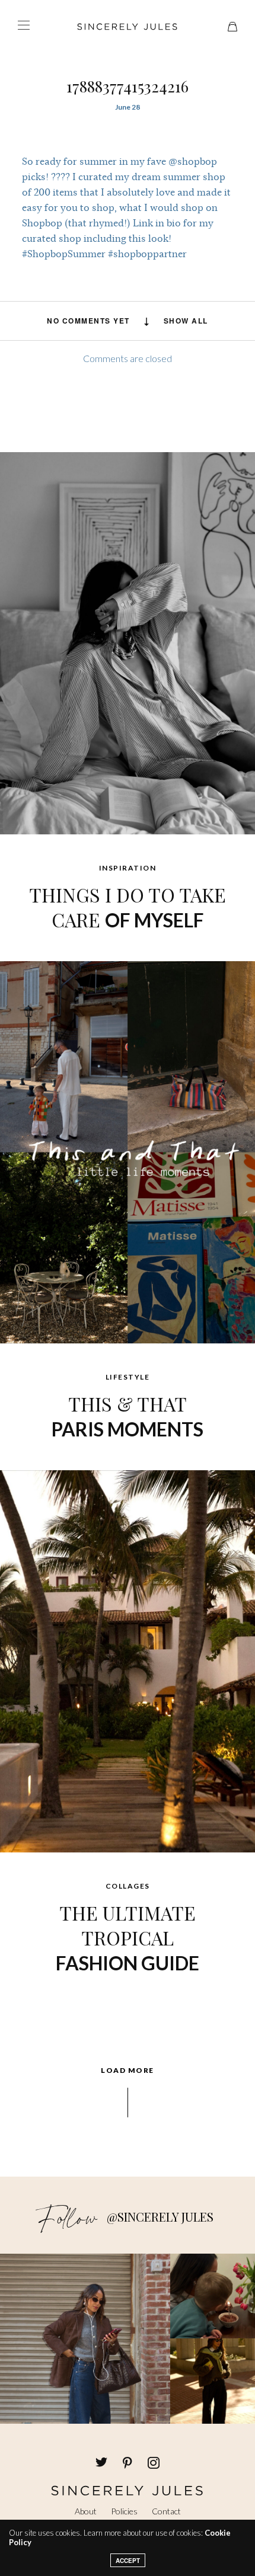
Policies (124, 2511)
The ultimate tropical (128, 1937)
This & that (128, 1416)
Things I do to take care (128, 907)
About (86, 2511)
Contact (166, 2511)
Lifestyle (128, 1377)
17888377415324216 (128, 86)
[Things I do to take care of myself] (128, 642)
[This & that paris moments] (128, 1151)
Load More (128, 2071)
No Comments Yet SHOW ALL (128, 321)
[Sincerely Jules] (128, 27)
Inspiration (128, 868)
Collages (128, 1886)
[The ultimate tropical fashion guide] (128, 1660)
